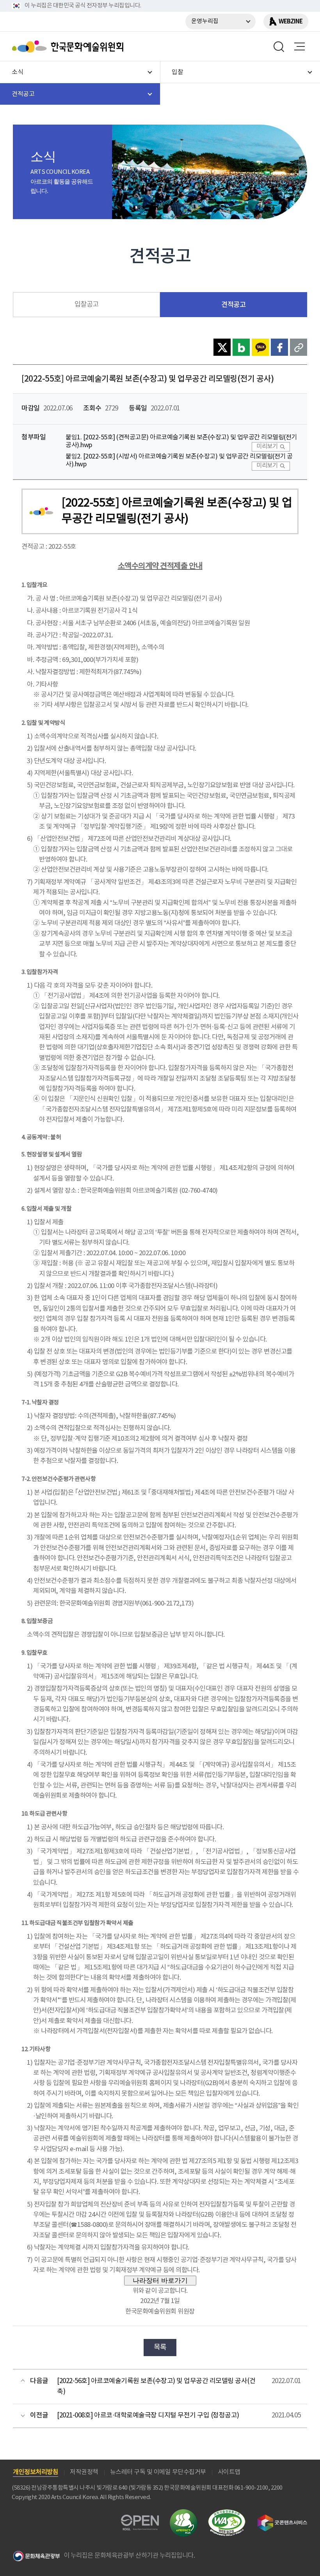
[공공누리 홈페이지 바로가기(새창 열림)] (140, 2519)
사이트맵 (229, 2472)
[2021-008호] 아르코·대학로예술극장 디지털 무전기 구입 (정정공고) (148, 2415)
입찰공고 (87, 305)
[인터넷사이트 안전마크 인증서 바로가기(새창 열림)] (183, 2514)
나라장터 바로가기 (160, 2280)
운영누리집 (205, 21)
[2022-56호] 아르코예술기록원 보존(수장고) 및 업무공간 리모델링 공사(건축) (156, 2386)
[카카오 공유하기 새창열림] (260, 347)
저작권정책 (84, 2472)
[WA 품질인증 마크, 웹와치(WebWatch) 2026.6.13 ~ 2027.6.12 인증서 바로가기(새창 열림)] (227, 2513)
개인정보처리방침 (36, 2472)
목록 (160, 2347)
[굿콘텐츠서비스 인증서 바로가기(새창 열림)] (282, 2518)
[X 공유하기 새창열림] (222, 347)
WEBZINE (291, 21)
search (279, 46)
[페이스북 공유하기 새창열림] (279, 347)
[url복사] (299, 347)
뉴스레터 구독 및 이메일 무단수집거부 (158, 2472)
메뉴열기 (299, 46)
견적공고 (233, 305)
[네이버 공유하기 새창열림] (241, 347)
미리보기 (267, 447)
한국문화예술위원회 (69, 46)
